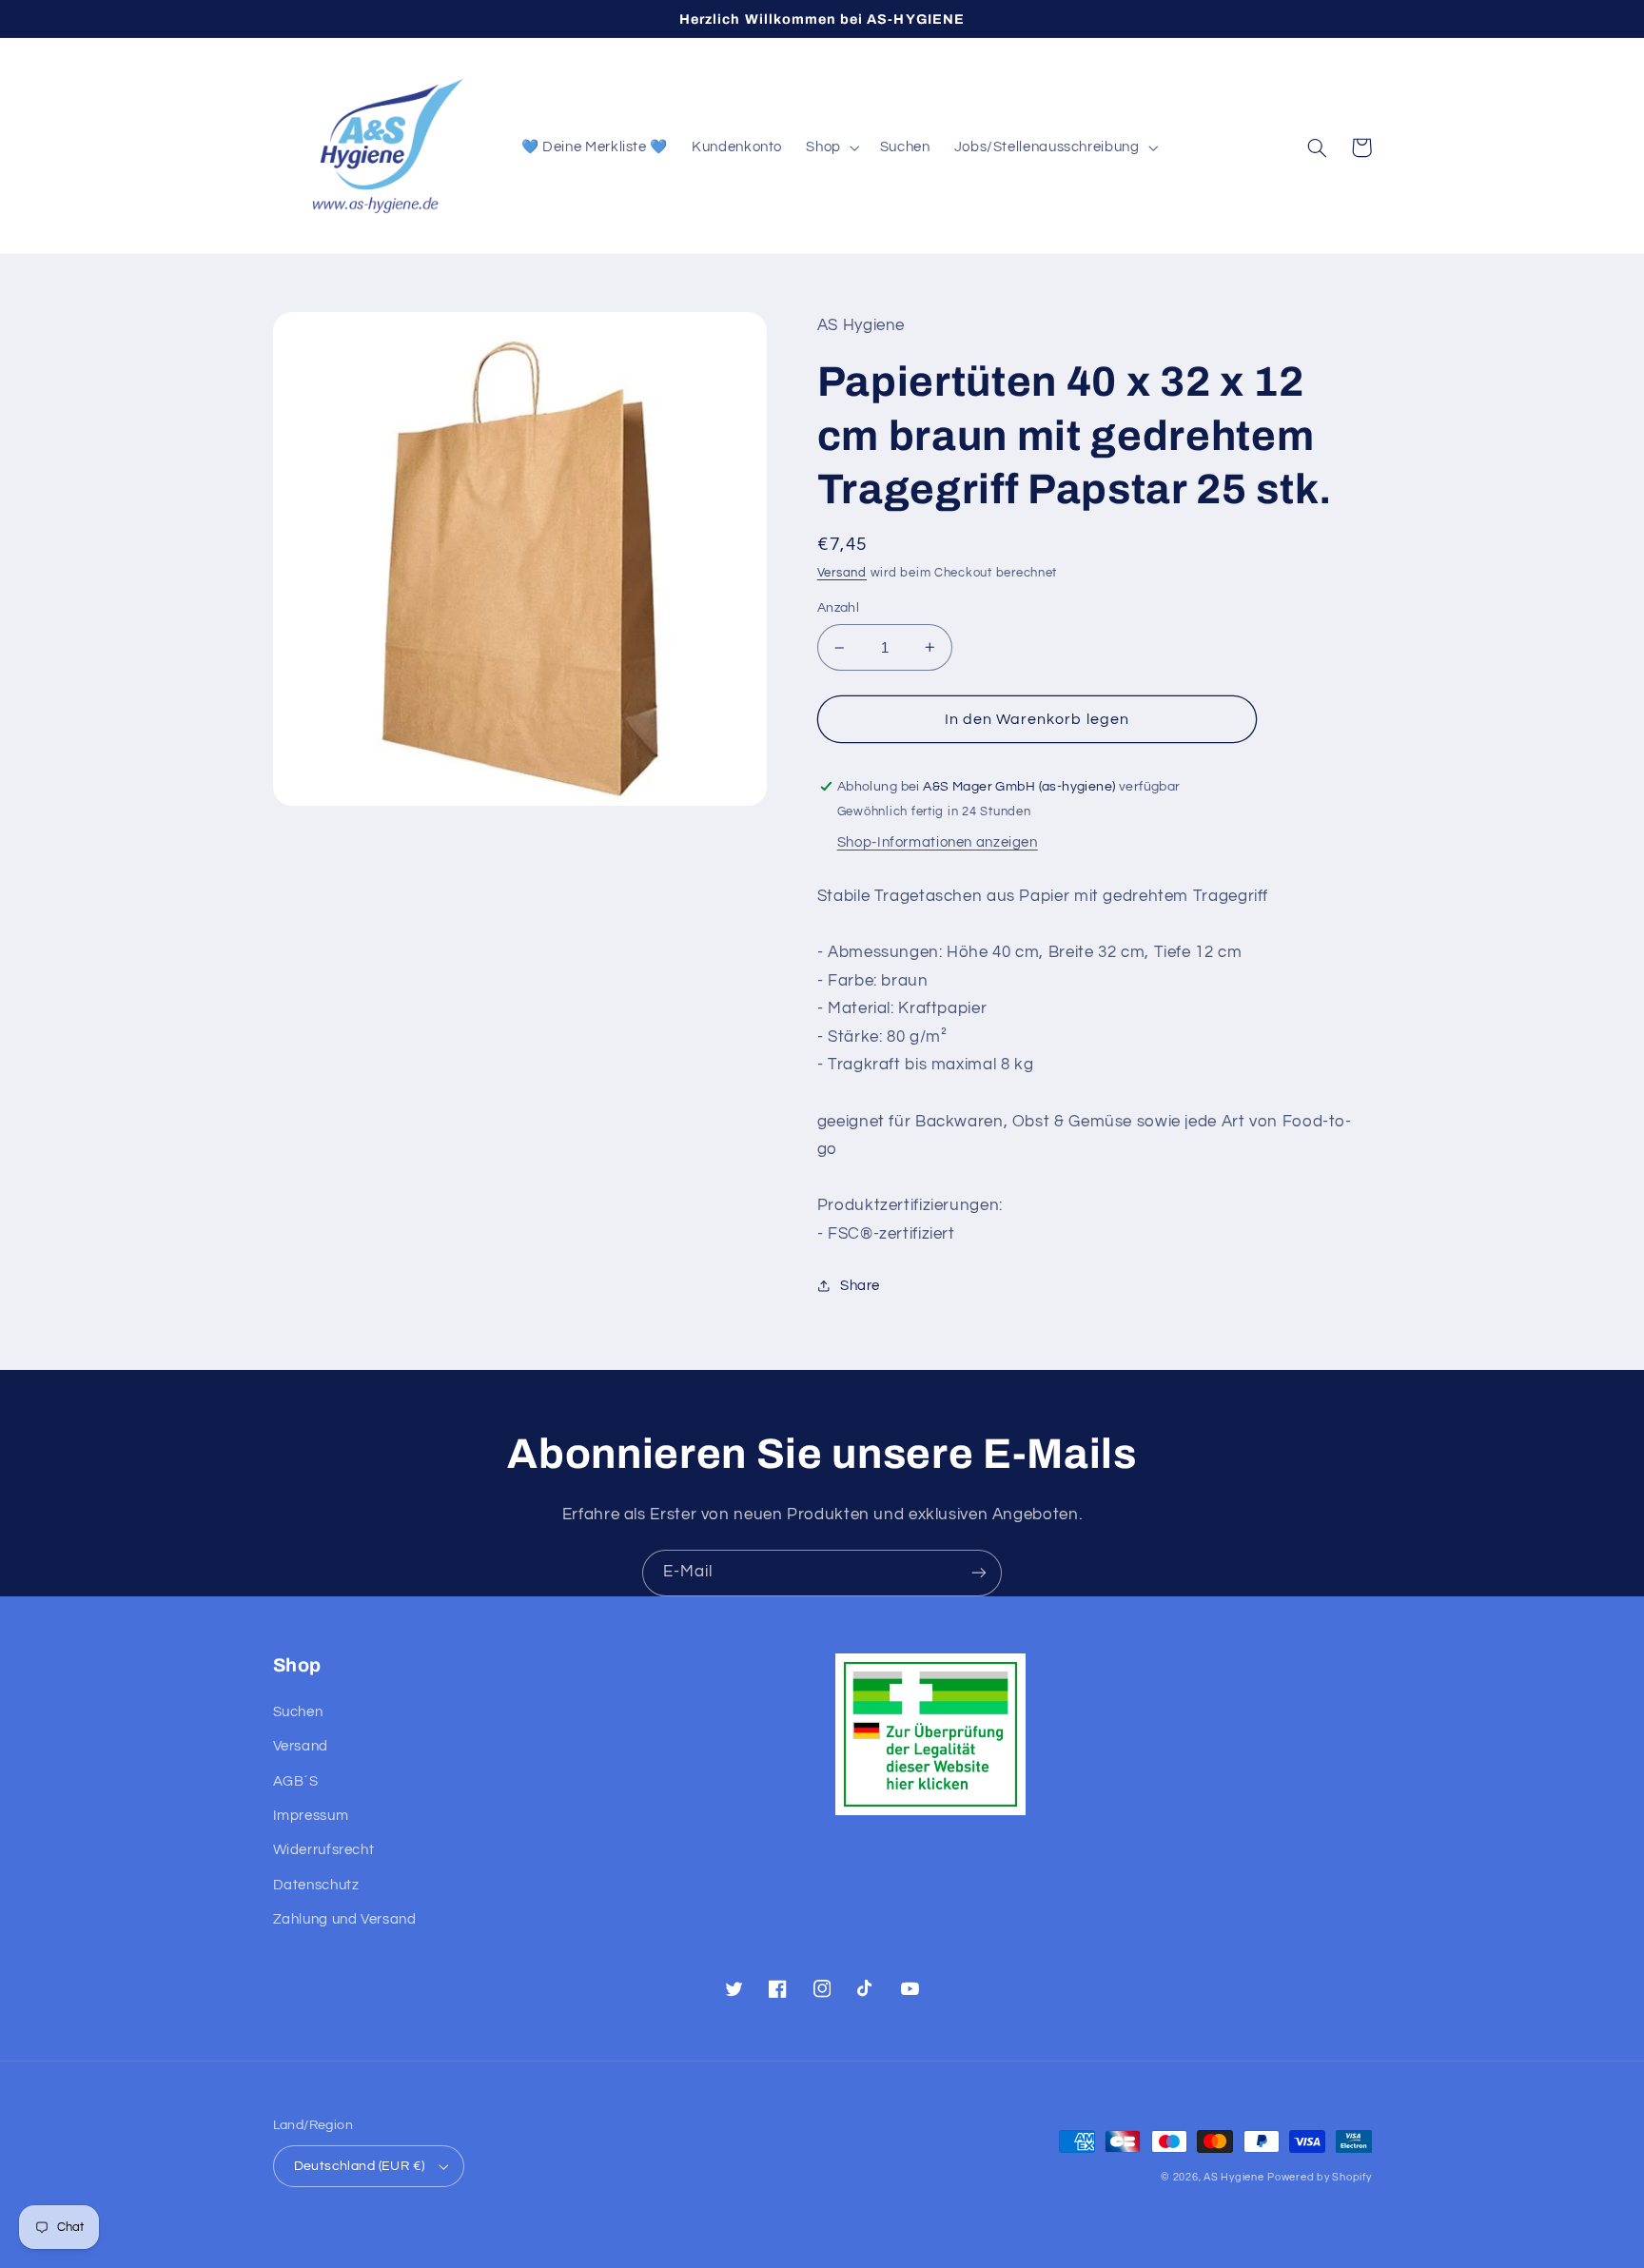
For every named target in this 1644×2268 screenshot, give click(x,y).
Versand (842, 573)
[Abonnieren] (979, 1573)
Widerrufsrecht (324, 1850)
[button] (831, 147)
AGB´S (296, 1781)
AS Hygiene (1233, 2177)
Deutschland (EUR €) (360, 2166)
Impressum (311, 1816)
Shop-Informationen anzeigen (938, 842)
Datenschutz (316, 1885)
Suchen (298, 1712)
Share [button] (860, 1286)
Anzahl (839, 608)
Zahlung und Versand (345, 1919)
